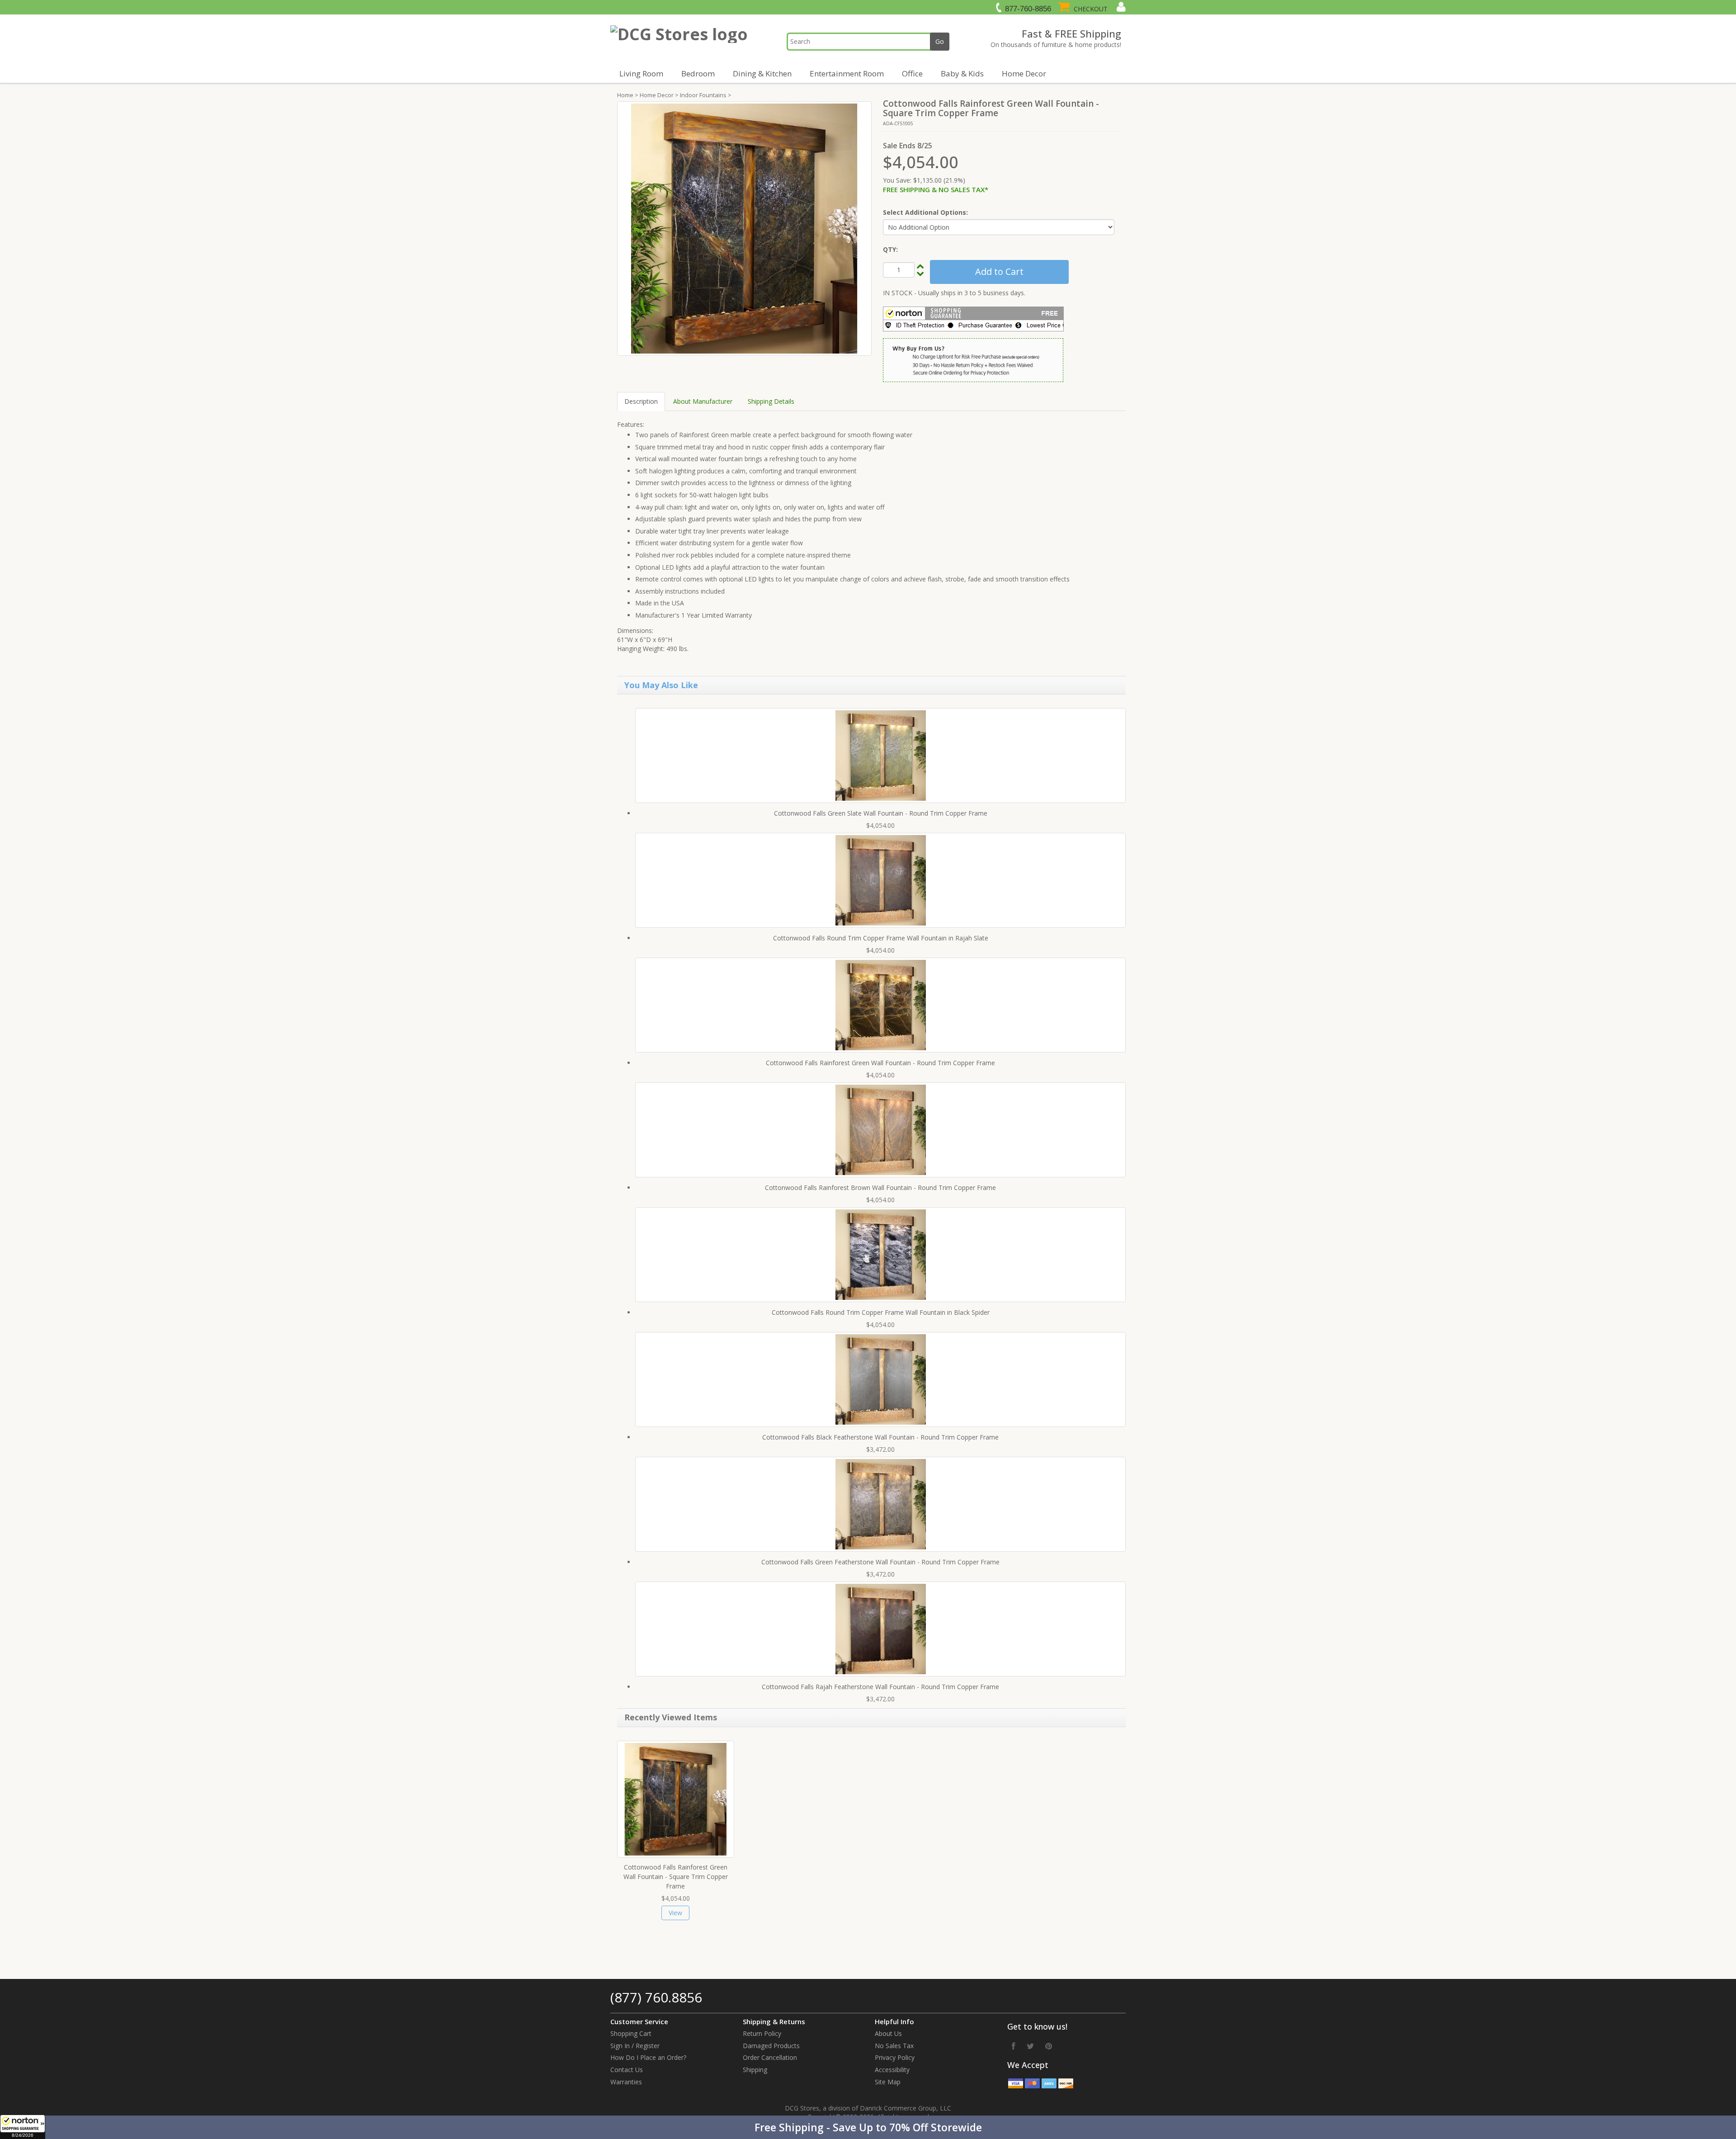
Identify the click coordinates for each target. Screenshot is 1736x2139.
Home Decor (1024, 73)
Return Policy (762, 2033)
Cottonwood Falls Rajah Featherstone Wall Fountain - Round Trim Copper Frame (880, 1687)
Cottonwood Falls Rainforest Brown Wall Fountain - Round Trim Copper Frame (880, 1188)
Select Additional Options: (925, 212)
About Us (888, 2033)
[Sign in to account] (1120, 7)
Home (625, 95)
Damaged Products (771, 2046)
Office (912, 73)
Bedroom (698, 73)
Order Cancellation (770, 2057)
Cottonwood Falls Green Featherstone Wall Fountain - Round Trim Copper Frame (880, 1562)
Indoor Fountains (703, 95)
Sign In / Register (635, 2046)
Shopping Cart (631, 2033)
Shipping (755, 2070)
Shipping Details (771, 401)
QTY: (890, 249)
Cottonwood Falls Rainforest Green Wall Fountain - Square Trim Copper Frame (676, 1877)
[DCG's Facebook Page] (1014, 2046)
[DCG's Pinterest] (1049, 2046)
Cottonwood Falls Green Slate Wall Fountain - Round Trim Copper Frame (881, 813)
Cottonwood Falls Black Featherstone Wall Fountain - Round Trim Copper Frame (880, 1437)
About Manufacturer (703, 401)
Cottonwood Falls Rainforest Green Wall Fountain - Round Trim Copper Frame (880, 1063)
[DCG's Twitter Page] (1030, 2046)
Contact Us (627, 2070)
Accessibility (892, 2070)
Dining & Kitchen (762, 73)
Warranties (626, 2082)
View (675, 1913)
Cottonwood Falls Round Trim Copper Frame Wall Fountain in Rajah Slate (881, 938)
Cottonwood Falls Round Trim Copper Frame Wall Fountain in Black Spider (881, 1312)
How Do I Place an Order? (648, 2057)
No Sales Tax (894, 2046)
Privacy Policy (895, 2057)
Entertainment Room (847, 73)
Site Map (888, 2082)
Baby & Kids (962, 73)
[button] (868, 2127)
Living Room (641, 73)
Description (641, 401)
